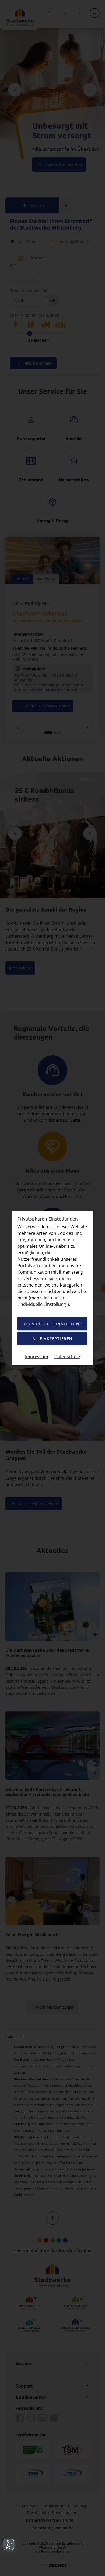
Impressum (37, 1356)
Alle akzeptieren (53, 1339)
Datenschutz (67, 1356)
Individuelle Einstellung (53, 1324)
